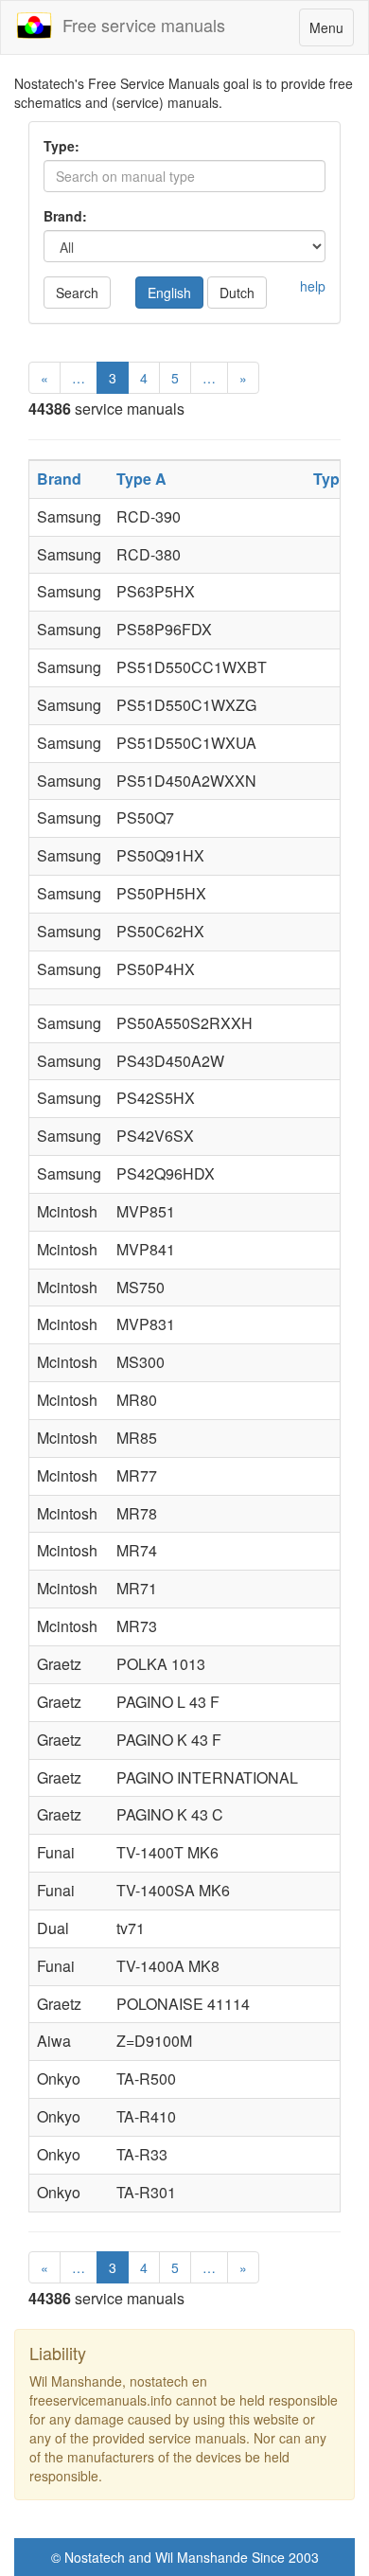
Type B (338, 479)
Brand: (65, 216)
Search (77, 293)
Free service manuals (139, 25)
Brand (59, 479)
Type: (61, 146)
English (169, 293)
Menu (331, 32)
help (313, 286)
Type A (141, 479)
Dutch (237, 293)
